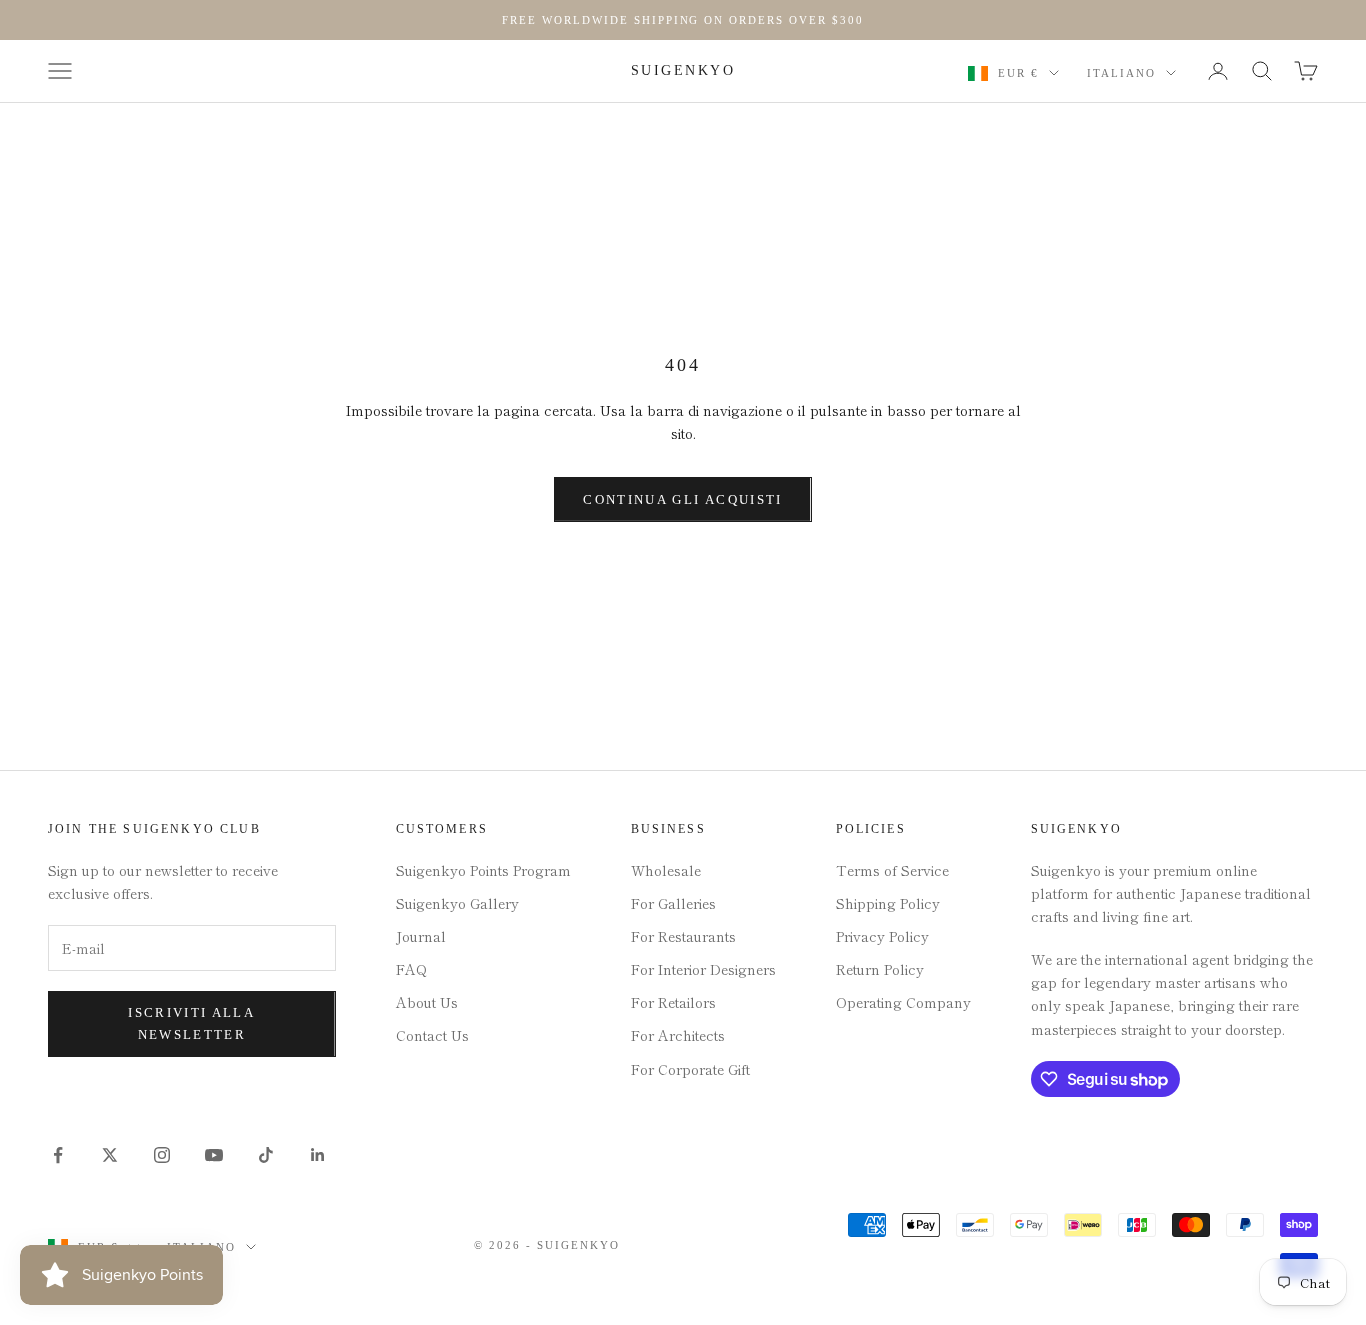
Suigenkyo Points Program (483, 870)
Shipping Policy (888, 903)
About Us (427, 1002)
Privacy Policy (882, 936)
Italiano (1121, 73)
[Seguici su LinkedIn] (318, 1155)
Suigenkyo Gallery (457, 903)
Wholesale (666, 870)
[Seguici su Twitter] (110, 1155)
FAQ (411, 969)
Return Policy (880, 969)
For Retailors (673, 1002)
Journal (421, 936)
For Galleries (673, 903)
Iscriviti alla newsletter (191, 1023)
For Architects (678, 1035)
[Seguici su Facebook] (58, 1155)
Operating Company (903, 1002)
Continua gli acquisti (682, 499)
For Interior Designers (703, 969)
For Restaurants (683, 936)
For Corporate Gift (690, 1069)
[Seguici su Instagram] (162, 1155)
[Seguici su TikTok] (266, 1155)
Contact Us (432, 1035)
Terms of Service (892, 870)
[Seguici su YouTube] (214, 1155)
